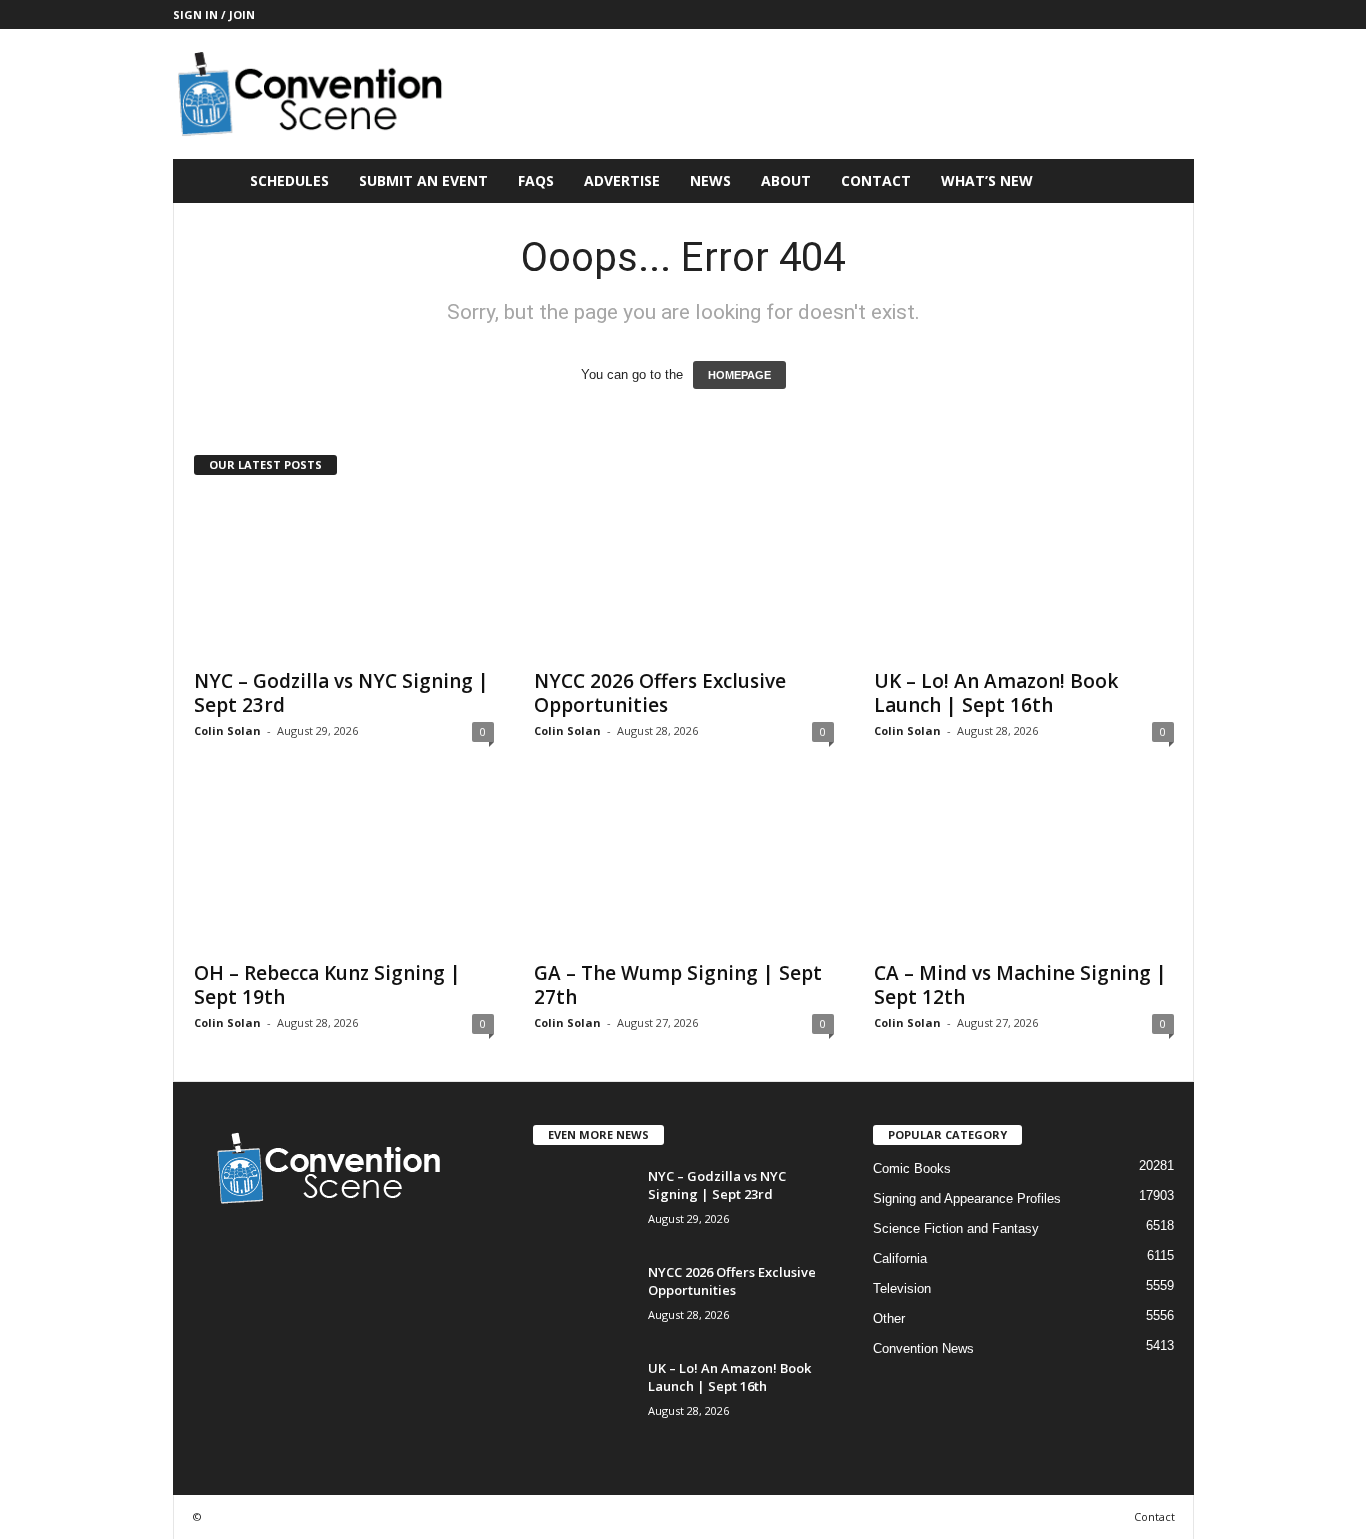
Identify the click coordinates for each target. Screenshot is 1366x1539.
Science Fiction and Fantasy (956, 1228)
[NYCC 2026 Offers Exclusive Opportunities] (684, 577)
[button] (1164, 181)
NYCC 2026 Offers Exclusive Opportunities (660, 693)
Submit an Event (423, 180)
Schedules (289, 180)
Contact (876, 180)
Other (889, 1318)
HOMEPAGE (739, 375)
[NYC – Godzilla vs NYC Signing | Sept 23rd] (344, 577)
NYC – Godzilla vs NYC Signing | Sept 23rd (341, 693)
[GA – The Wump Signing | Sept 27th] (684, 869)
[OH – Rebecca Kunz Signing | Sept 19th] (344, 869)
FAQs (536, 180)
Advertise (622, 180)
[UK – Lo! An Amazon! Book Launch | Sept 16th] (1024, 577)
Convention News (923, 1348)
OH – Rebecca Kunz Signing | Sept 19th (327, 985)
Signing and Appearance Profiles (967, 1198)
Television (902, 1288)
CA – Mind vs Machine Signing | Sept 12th (1020, 985)
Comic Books (912, 1168)
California (900, 1258)
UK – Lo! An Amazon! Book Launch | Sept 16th (996, 693)
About (786, 180)
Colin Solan (227, 730)
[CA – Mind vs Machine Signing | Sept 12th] (1024, 869)
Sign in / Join (214, 14)
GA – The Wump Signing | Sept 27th (678, 985)
